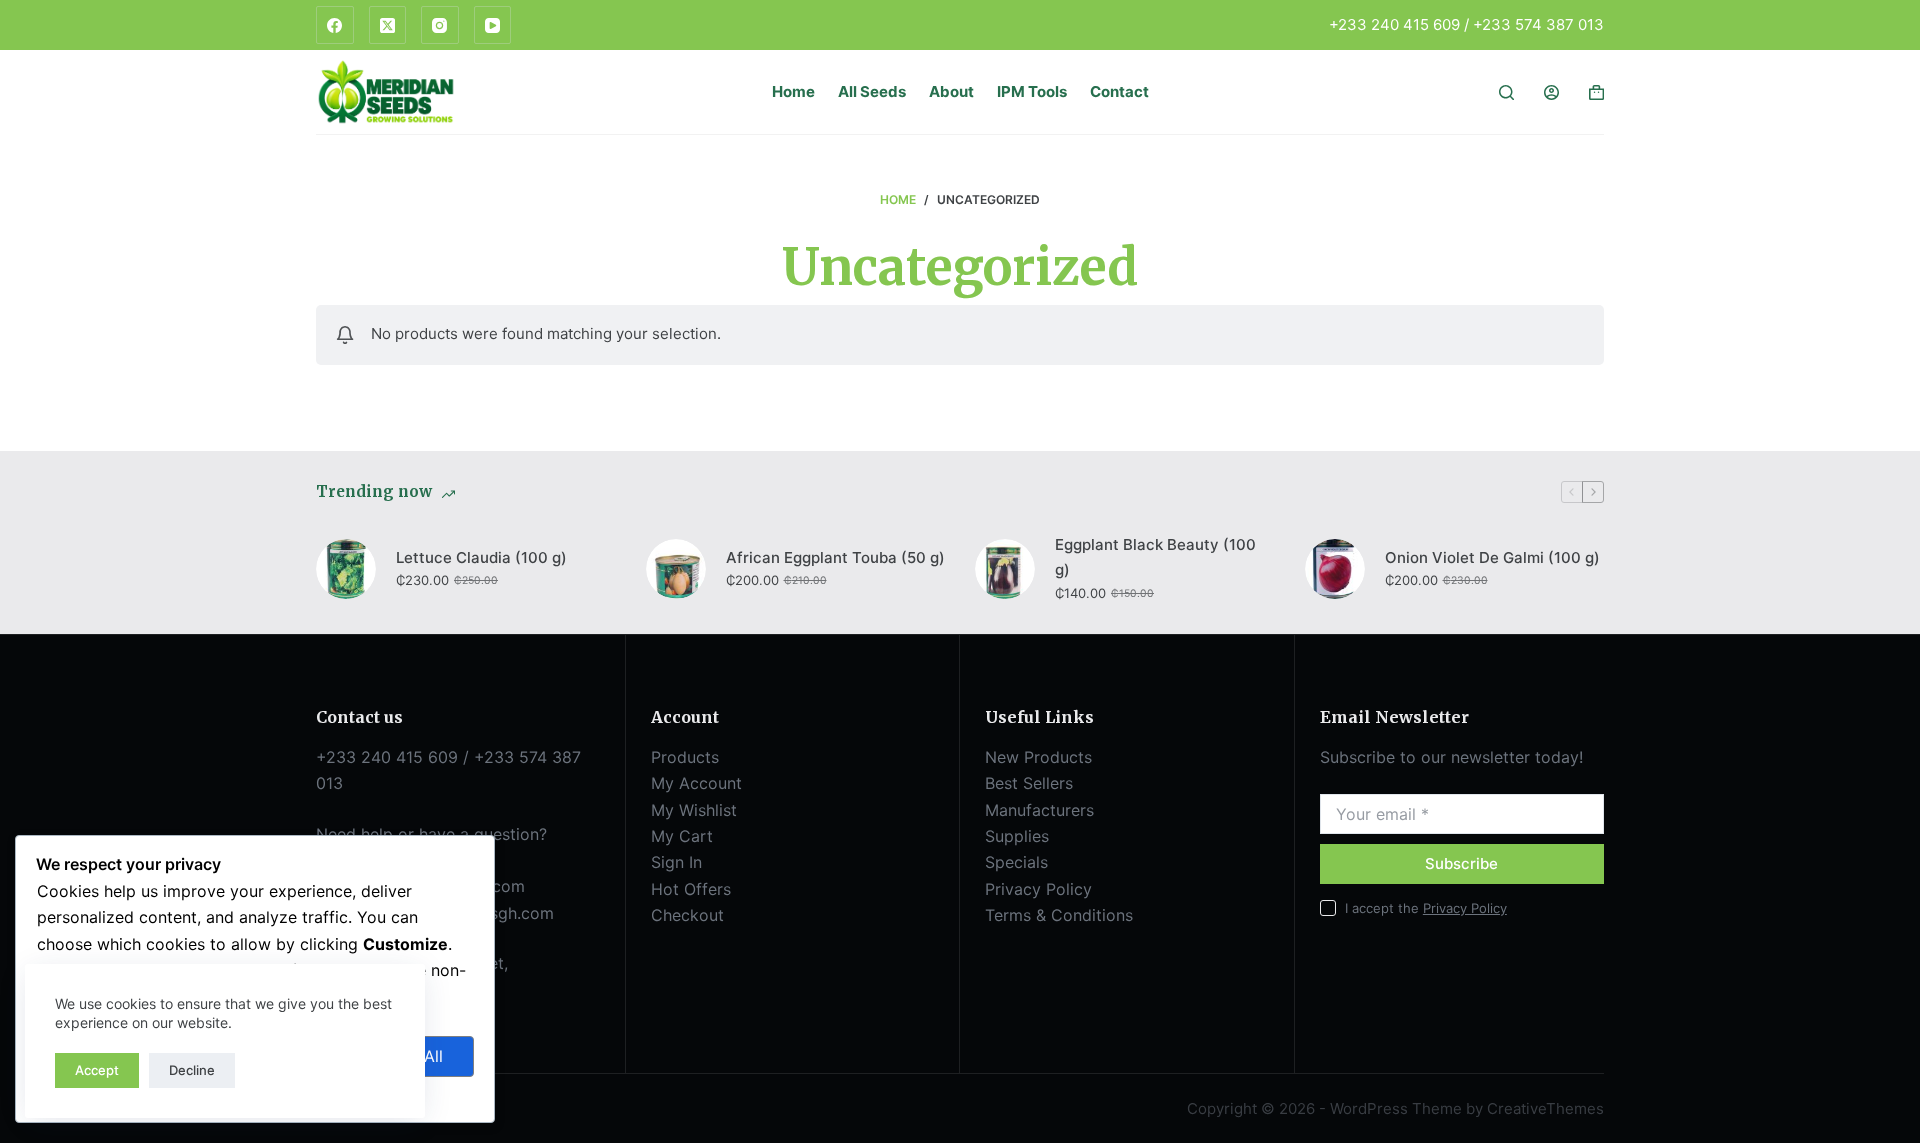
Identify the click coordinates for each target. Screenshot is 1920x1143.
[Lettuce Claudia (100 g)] (346, 569)
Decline (192, 1070)
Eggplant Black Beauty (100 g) (1155, 557)
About (951, 91)
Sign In (676, 862)
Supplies (1017, 836)
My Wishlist (694, 810)
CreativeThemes (1545, 1108)
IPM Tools (1032, 91)
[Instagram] (440, 25)
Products (685, 757)
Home (793, 91)
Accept (97, 1070)
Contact (1119, 91)
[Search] (1506, 92)
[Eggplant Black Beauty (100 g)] (1005, 569)
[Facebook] (335, 25)
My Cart (682, 836)
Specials (1016, 862)
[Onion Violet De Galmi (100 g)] (1335, 569)
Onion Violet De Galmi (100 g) (1492, 557)
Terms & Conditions (1059, 915)
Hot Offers (691, 889)
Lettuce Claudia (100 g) (481, 557)
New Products (1038, 757)
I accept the (1426, 908)
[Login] (1551, 92)
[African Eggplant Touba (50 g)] (676, 569)
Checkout (687, 915)
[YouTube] (493, 25)
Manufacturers (1039, 810)
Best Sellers (1029, 783)
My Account (696, 783)
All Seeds (872, 91)
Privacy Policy (1038, 889)
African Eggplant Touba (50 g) (835, 557)
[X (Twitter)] (388, 25)
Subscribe (1461, 863)
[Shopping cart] (1596, 92)
